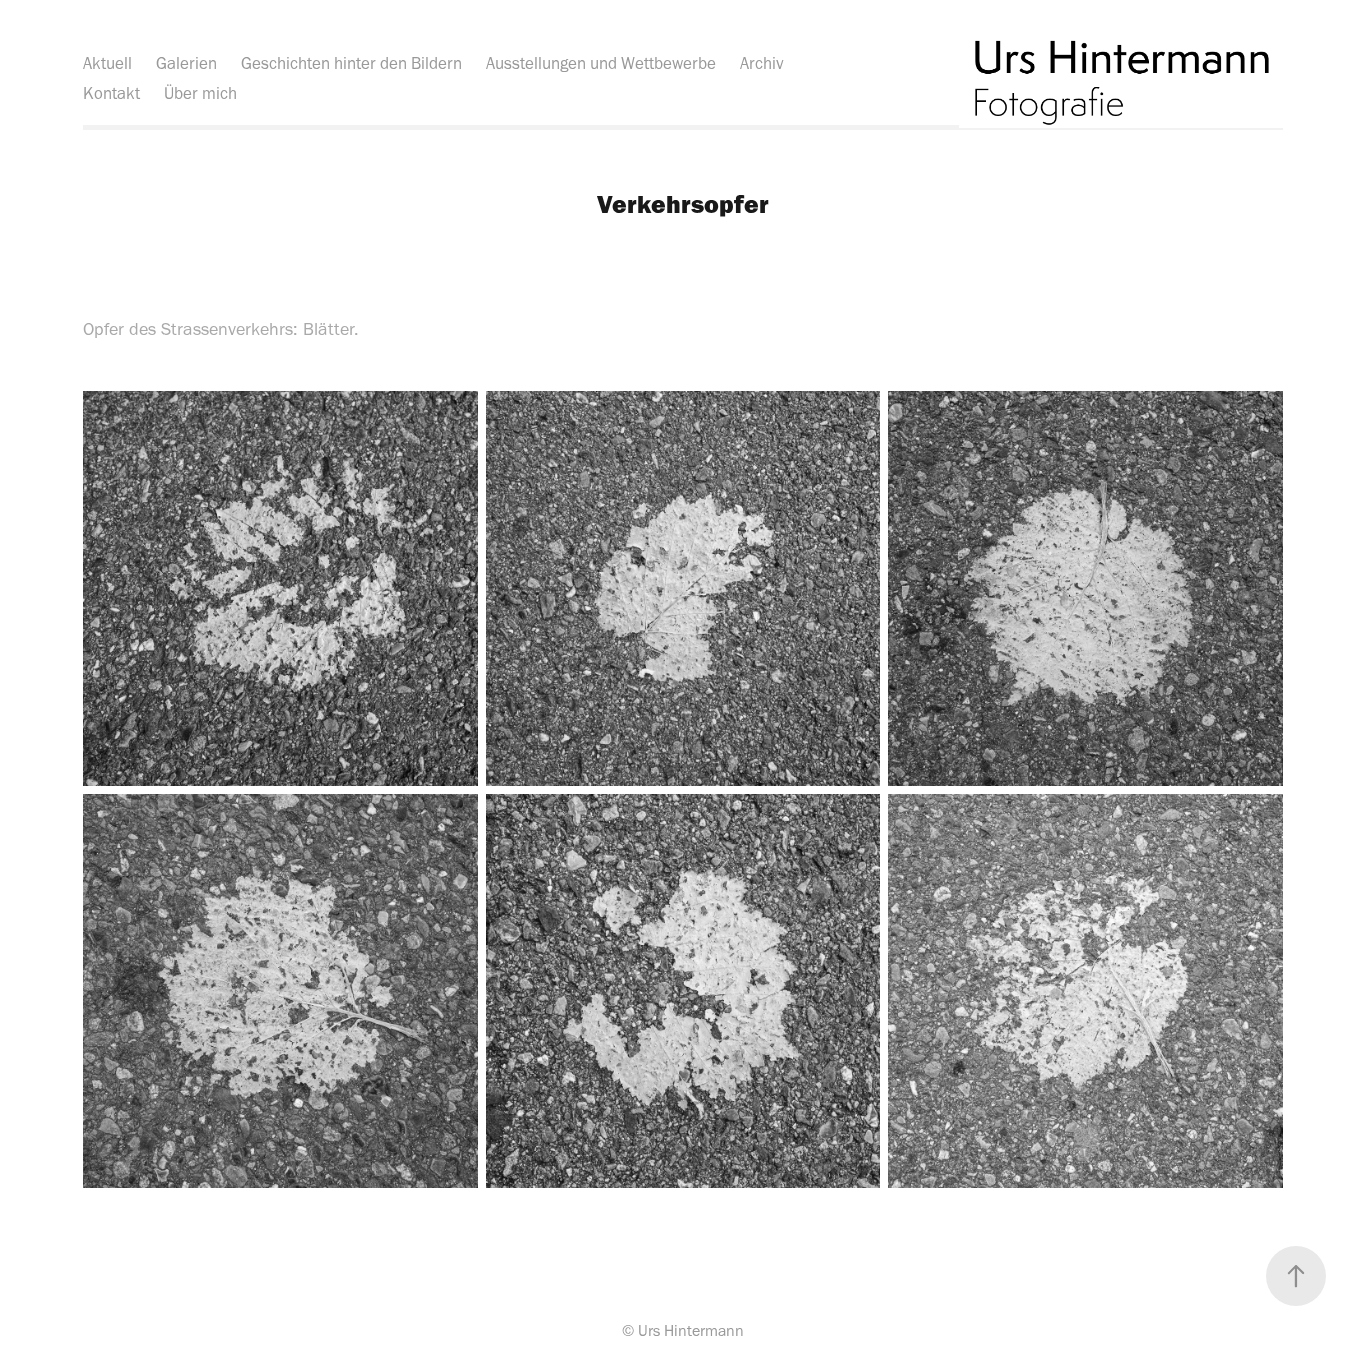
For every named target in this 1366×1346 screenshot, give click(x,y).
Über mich (200, 93)
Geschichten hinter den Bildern (351, 63)
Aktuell (107, 63)
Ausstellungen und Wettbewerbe (601, 63)
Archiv (762, 63)
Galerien (186, 63)
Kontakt (111, 93)
